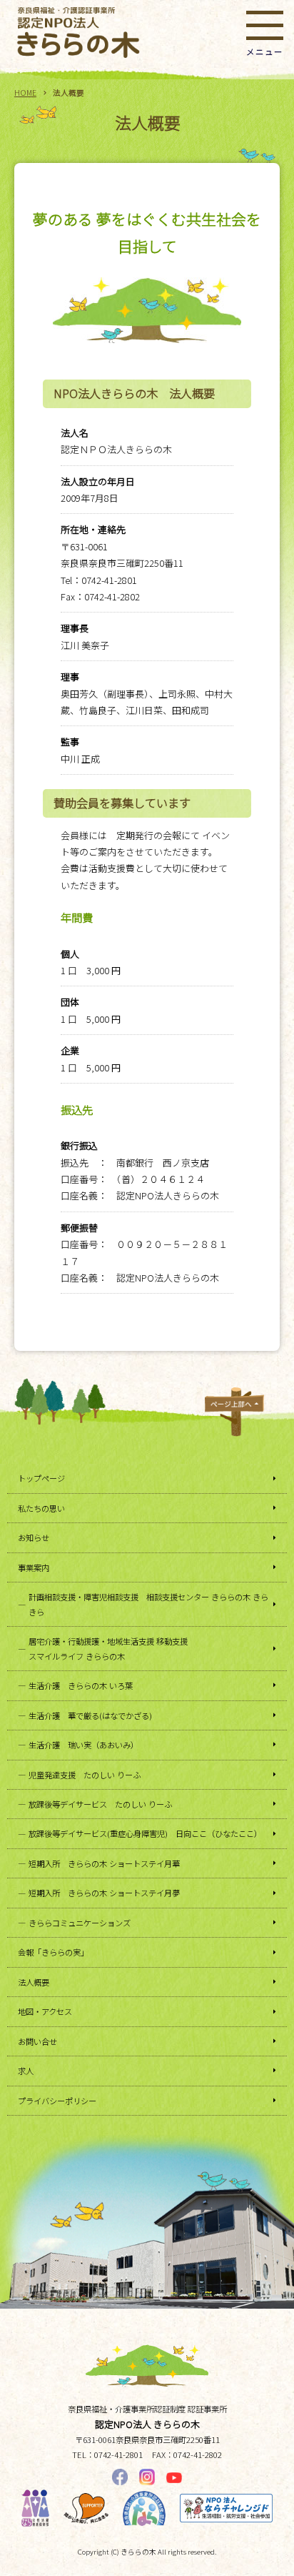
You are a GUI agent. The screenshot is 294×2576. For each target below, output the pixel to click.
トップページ (41, 1478)
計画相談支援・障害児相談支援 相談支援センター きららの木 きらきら (148, 1604)
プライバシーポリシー (57, 2101)
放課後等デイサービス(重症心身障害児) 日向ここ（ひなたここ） (145, 1833)
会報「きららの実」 (53, 1952)
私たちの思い (41, 1508)
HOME (25, 93)
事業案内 (34, 1567)
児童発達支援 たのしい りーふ (85, 1775)
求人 (26, 2071)
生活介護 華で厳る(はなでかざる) (90, 1715)
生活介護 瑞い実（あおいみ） (83, 1745)
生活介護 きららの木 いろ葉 (81, 1685)
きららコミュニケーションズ (80, 1923)
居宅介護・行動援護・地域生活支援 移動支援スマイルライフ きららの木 (108, 1648)
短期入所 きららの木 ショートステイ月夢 (104, 1893)
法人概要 (34, 1982)
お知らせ (34, 1537)
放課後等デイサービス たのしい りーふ (100, 1804)
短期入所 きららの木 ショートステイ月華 (104, 1863)
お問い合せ (37, 2041)
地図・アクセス (45, 2011)
